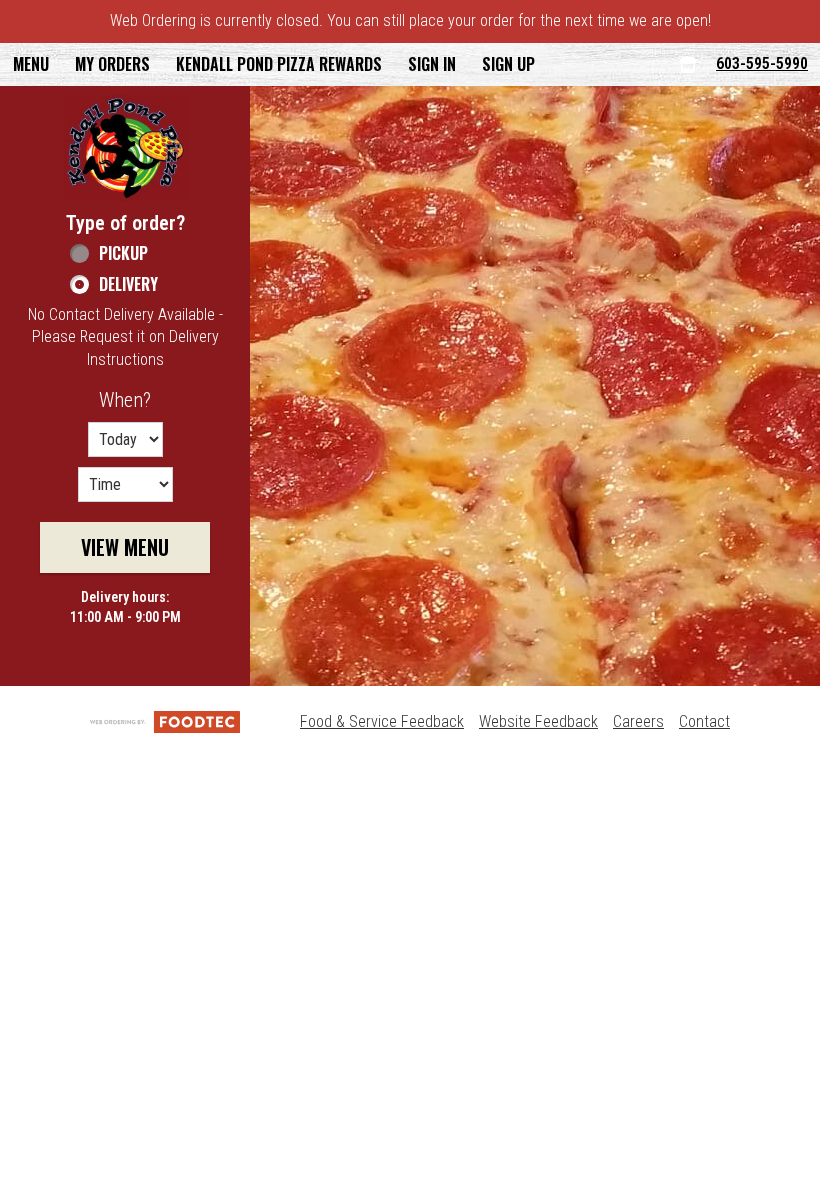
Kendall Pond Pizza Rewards (279, 64)
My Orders (112, 64)
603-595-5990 (762, 63)
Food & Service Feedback (382, 721)
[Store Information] (688, 64)
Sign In (432, 64)
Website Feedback (538, 721)
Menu (31, 64)
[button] (126, 148)
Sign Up (508, 64)
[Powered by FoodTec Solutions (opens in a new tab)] (165, 721)
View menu (125, 547)
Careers (638, 721)
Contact (704, 721)
